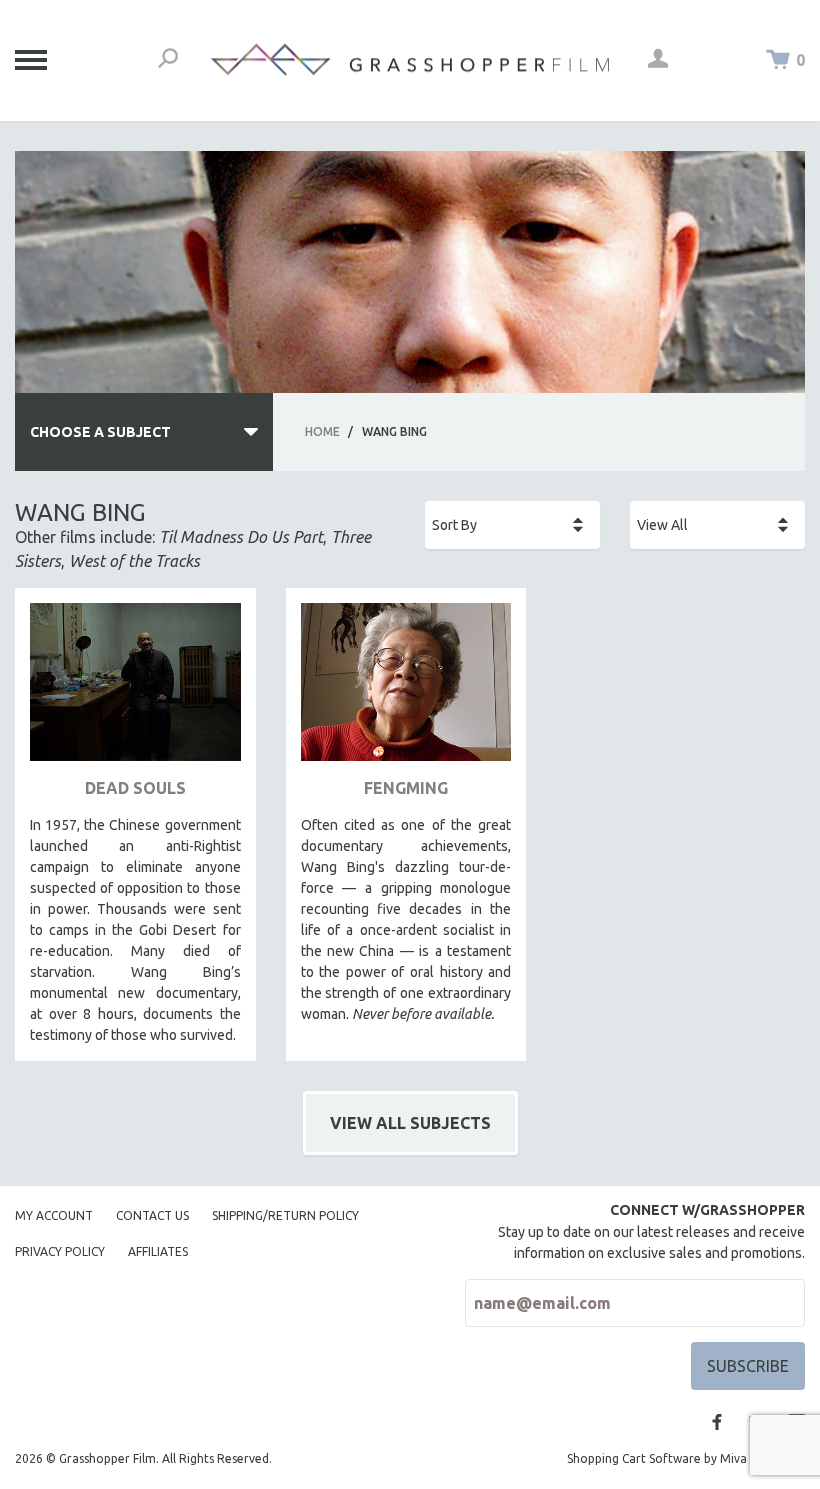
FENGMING (406, 788)
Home (322, 431)
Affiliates (158, 1251)
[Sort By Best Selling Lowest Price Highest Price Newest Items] (512, 525)
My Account (54, 1215)
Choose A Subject (100, 432)
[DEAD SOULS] (135, 689)
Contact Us (152, 1215)
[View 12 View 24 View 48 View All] (717, 525)
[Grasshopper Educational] (410, 59)
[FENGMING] (406, 689)
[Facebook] (717, 1422)
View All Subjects (410, 1123)
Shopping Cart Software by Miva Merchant (686, 1458)
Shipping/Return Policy (285, 1215)
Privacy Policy (60, 1251)
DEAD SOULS (135, 788)
